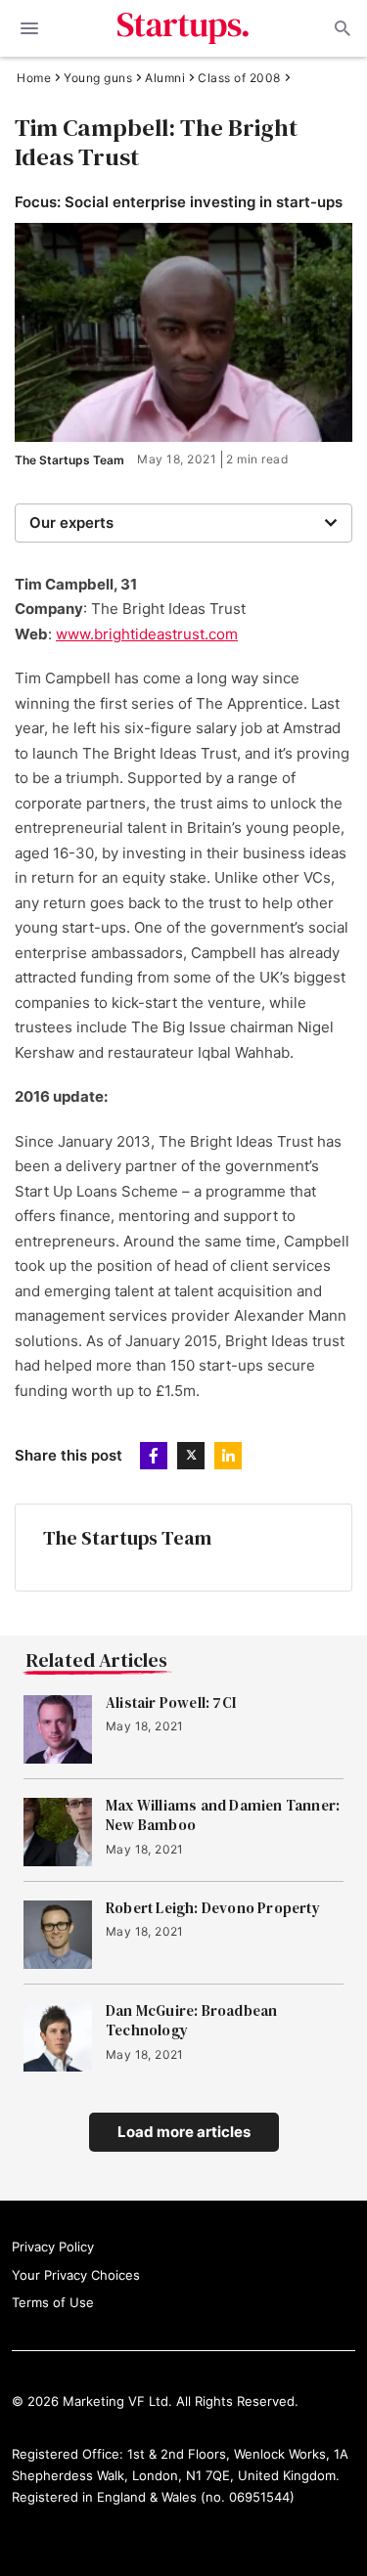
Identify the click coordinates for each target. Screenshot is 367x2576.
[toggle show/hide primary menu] (29, 28)
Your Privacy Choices (76, 2275)
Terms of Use (53, 2302)
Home (34, 78)
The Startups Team (69, 460)
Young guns (98, 78)
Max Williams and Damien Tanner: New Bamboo (223, 1815)
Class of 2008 (239, 78)
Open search (341, 28)
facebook (154, 1456)
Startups (183, 28)
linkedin (228, 1456)
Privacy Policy (53, 2247)
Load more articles (184, 2132)
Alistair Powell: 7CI (171, 1703)
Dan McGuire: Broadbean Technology (191, 2021)
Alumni (165, 78)
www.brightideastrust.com (147, 634)
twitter (191, 1456)
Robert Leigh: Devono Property (213, 1908)
